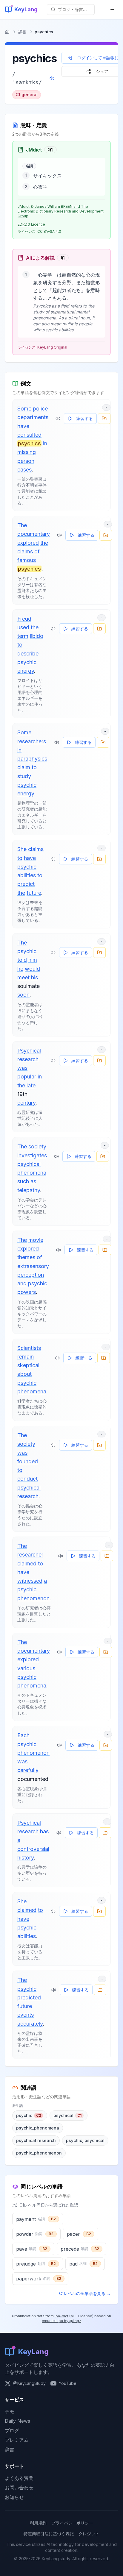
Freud (24, 619)
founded (28, 1461)
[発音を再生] (52, 78)
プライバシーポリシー (72, 2523)
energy (26, 671)
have (23, 426)
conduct (27, 1479)
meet (23, 977)
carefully (28, 1770)
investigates (32, 1155)
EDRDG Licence (31, 224)
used (23, 627)
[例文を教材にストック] (104, 419)
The (22, 525)
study (24, 776)
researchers (32, 741)
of (37, 551)
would (32, 969)
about (24, 1374)
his (34, 977)
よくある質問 (19, 2478)
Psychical (29, 1051)
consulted (29, 435)
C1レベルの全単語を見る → (85, 2293)
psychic (27, 662)
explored (28, 543)
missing (27, 452)
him (33, 960)
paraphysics (32, 759)
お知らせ (14, 2497)
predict (26, 884)
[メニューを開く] (112, 10)
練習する (84, 418)
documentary (34, 534)
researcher (30, 1555)
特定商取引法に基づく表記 (49, 2534)
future (34, 893)
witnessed (30, 1581)
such (23, 1181)
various (26, 1668)
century (26, 1103)
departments (33, 417)
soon (23, 995)
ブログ (12, 2430)
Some (24, 409)
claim (24, 767)
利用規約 (38, 2523)
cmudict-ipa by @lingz (61, 2321)
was (22, 1068)
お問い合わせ (19, 2488)
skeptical (28, 1365)
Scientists (29, 1348)
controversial (33, 1849)
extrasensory (33, 1266)
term (23, 636)
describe (28, 654)
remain (26, 1357)
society (37, 1146)
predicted (29, 1997)
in (45, 443)
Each (23, 1735)
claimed (27, 1563)
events (26, 2015)
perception (31, 1275)
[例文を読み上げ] (58, 419)
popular (27, 1077)
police (40, 409)
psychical (29, 1164)
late (31, 1085)
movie (36, 1240)
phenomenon (33, 1598)
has (44, 1831)
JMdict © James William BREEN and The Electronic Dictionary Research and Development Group (61, 211)
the (44, 543)
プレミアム (17, 2440)
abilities (27, 875)
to (20, 645)
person (26, 461)
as (33, 1181)
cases (24, 470)
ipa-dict (61, 2316)
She (22, 849)
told (22, 960)
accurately (30, 2024)
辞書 (22, 32)
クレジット (89, 2534)
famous (27, 560)
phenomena (32, 1173)
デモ (10, 2411)
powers (27, 1292)
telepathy (29, 1190)
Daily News (17, 2421)
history (26, 1858)
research (28, 1059)
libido (37, 636)
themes (26, 1257)
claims (25, 551)
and (22, 1283)
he (20, 969)
